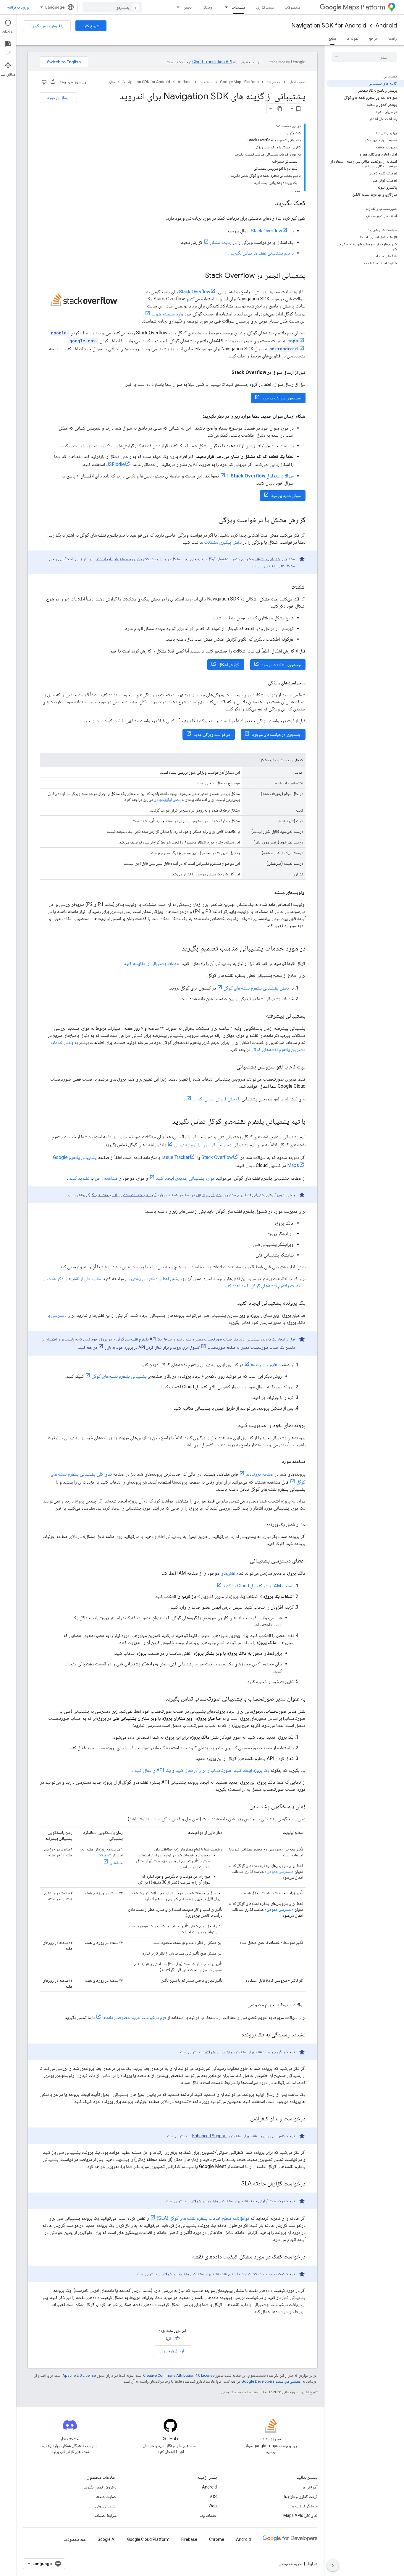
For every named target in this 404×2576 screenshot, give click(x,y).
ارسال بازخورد (58, 98)
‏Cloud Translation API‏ (212, 62)
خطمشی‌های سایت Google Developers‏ (271, 2381)
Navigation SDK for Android (329, 26)
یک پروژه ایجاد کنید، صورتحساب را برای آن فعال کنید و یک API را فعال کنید (202, 1770)
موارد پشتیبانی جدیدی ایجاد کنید (185, 1178)
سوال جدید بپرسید (286, 496)
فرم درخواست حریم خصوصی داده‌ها (134, 2017)
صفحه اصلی (297, 82)
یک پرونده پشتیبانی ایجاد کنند (119, 559)
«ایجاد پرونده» (264, 1365)
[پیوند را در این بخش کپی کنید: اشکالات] (285, 587)
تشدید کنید (79, 1178)
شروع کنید (91, 26)
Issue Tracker (176, 1157)
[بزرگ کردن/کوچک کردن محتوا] (278, 126)
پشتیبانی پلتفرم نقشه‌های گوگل (119, 1376)
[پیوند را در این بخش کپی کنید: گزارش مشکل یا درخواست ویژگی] (213, 520)
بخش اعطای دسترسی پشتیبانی (152, 1279)
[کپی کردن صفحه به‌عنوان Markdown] (280, 109)
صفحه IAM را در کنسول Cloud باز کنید (258, 1586)
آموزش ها (310, 2487)
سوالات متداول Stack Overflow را (260, 476)
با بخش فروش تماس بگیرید (216, 1099)
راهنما (393, 38)
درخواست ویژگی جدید (212, 734)
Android (386, 26)
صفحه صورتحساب (222, 1347)
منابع (332, 38)
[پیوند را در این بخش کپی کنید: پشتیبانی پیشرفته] (260, 1016)
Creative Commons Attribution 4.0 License (179, 2375)
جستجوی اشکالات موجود (281, 665)
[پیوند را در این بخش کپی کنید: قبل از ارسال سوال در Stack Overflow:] (224, 373)
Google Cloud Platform (148, 2539)
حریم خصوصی (290, 2564)
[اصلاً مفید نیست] (44, 82)
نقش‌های (228, 1573)
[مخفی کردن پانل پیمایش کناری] (333, 2565)
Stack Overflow (266, 231)
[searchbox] (364, 57)
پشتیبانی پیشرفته (268, 559)
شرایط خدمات (106, 2515)
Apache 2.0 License (79, 2375)
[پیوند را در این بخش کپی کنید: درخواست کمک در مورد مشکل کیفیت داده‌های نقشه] (186, 2257)
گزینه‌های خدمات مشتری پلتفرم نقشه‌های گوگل (121, 1195)
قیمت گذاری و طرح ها (301, 2496)
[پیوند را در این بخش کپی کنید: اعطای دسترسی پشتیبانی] (244, 1561)
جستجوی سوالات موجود (282, 398)
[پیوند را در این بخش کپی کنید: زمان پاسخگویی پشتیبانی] (244, 1807)
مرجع (373, 38)
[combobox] (112, 7)
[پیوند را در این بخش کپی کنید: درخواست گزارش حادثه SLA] (235, 2184)
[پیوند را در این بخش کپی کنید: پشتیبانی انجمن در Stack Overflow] (199, 276)
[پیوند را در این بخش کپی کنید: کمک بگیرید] (269, 203)
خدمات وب (208, 2515)
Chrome (217, 2539)
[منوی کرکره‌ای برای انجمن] (176, 7)
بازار (108, 1347)
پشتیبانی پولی (106, 2506)
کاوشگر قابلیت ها (304, 2506)
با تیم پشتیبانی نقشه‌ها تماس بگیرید (262, 253)
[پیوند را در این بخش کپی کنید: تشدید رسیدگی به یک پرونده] (236, 2035)
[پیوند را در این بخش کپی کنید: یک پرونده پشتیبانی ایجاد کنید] (231, 1303)
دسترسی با (57, 1315)
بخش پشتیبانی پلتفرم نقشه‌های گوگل (256, 988)
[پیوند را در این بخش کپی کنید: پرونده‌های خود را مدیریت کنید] (232, 1426)
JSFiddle (115, 464)
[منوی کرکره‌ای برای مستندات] (224, 7)
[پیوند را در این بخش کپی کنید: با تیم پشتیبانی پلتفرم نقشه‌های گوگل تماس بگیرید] (166, 1122)
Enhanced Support (210, 2136)
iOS (214, 2496)
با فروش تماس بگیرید (47, 26)
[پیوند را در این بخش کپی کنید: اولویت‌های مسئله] (268, 893)
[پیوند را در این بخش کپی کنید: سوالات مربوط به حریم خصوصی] (242, 2005)
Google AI (106, 2539)
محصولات (293, 7)
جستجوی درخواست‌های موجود (276, 734)
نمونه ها (353, 38)
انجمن (188, 7)
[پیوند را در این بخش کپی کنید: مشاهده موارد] (276, 1461)
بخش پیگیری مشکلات (223, 542)
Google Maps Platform (239, 82)
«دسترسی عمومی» (279, 1871)
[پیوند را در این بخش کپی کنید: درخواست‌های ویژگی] (262, 683)
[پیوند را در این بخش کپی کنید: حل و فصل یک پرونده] (261, 1525)
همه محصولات (75, 2539)
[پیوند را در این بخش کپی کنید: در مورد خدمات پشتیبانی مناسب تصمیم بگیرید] (176, 949)
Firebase (189, 2539)
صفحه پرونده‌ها (260, 1474)
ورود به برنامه (18, 7)
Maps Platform (364, 7)
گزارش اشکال (229, 665)
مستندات (239, 7)
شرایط (312, 2564)
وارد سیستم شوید (167, 314)
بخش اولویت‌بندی (167, 799)
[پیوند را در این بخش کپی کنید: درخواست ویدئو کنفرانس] (244, 2119)
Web (213, 2506)
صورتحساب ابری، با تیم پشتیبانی (203, 1145)
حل (98, 1178)
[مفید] (53, 82)
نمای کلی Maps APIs (300, 2515)
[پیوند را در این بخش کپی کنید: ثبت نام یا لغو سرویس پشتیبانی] (230, 1067)
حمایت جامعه (106, 2496)
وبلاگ (208, 7)
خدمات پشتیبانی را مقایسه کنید (152, 963)
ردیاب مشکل (221, 242)
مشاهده (111, 1178)
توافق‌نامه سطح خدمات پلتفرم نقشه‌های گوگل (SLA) (203, 2218)
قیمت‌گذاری (265, 7)
